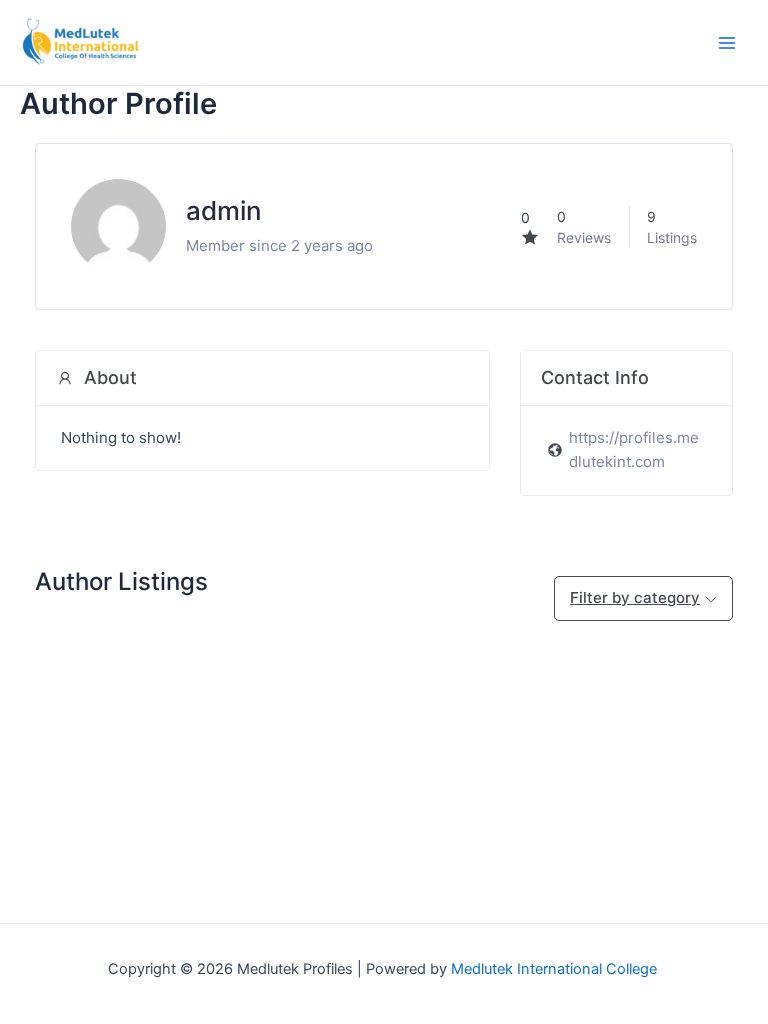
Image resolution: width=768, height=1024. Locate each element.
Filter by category (635, 597)
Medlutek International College (556, 969)
